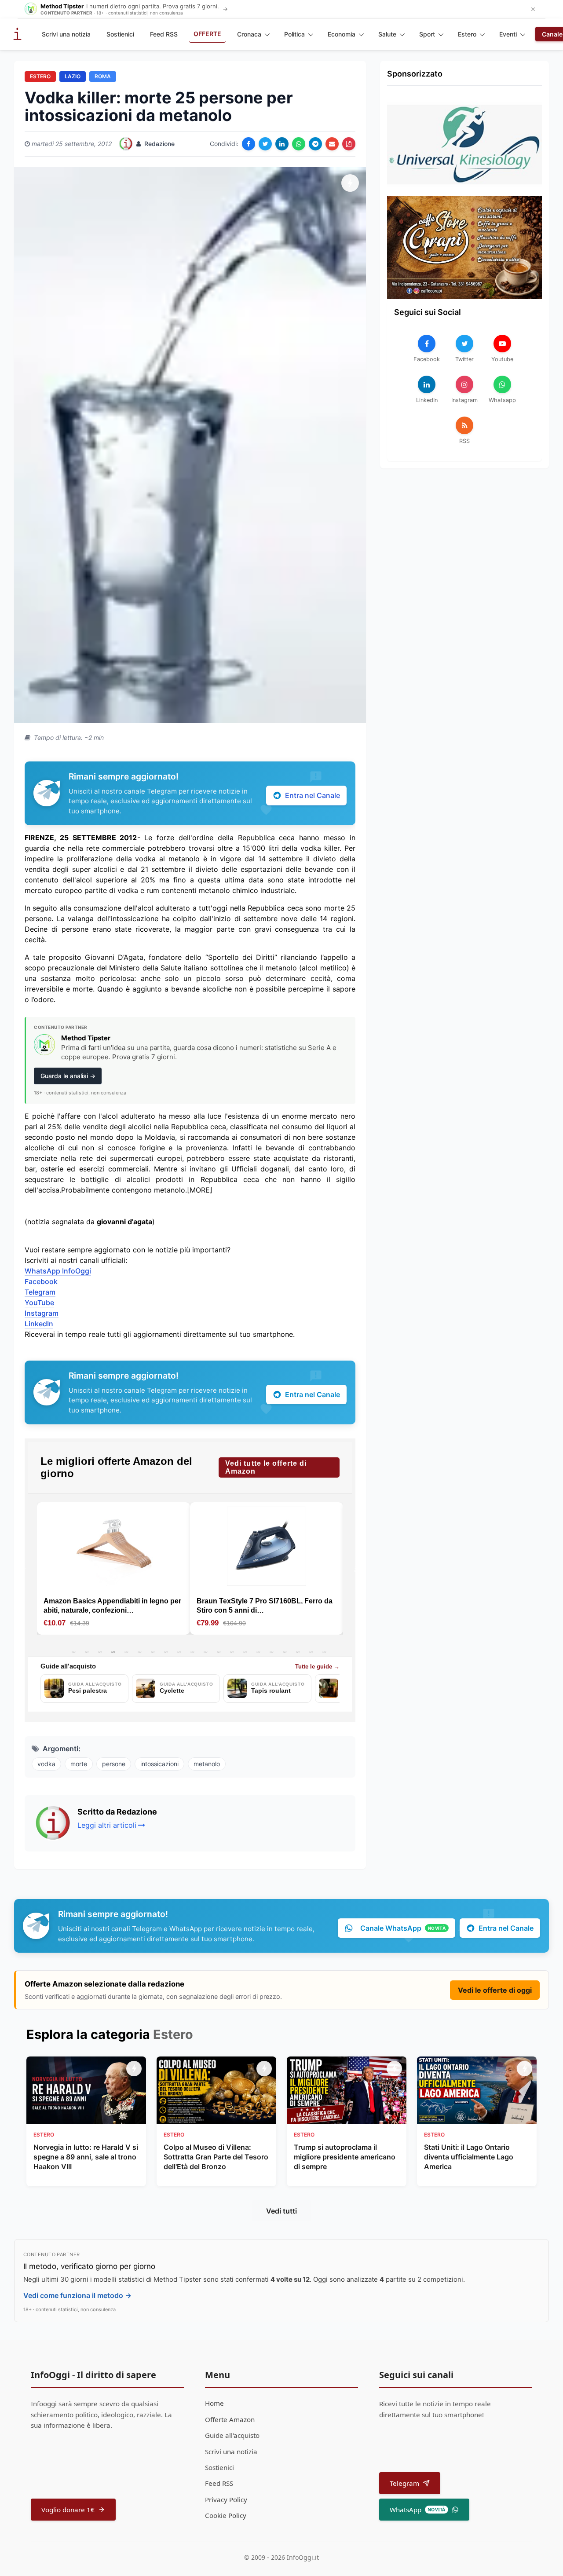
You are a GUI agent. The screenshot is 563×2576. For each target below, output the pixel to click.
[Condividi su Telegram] (315, 144)
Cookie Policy (226, 2515)
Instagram (42, 1313)
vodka (46, 1764)
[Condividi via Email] (332, 144)
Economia (342, 34)
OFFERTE (207, 34)
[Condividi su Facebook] (249, 144)
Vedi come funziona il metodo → (77, 2295)
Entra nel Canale (313, 795)
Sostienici (120, 34)
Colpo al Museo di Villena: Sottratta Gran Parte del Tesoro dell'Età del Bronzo (216, 2157)
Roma (103, 76)
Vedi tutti (281, 2211)
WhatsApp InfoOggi (58, 1271)
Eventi (508, 34)
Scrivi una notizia (66, 34)
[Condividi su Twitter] (265, 144)
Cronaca (249, 34)
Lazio (73, 76)
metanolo (207, 1764)
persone (114, 1764)
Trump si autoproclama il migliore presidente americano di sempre (345, 2157)
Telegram (40, 1292)
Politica (294, 34)
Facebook (41, 1281)
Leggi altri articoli (107, 1825)
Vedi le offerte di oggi (495, 1990)
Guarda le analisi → (68, 1076)
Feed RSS (164, 34)
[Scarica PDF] (349, 144)
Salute (387, 34)
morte (79, 1764)
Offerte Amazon (230, 2419)
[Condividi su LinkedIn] (282, 144)
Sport (427, 34)
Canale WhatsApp (403, 1928)
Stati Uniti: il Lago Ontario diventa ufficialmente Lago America (469, 2157)
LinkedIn (39, 1324)
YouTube (39, 1303)
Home (214, 2403)
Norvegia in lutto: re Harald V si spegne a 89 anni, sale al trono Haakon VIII (86, 2157)
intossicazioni (159, 1764)
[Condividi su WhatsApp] (299, 144)
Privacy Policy (226, 2499)
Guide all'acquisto (232, 2435)
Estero (467, 34)
